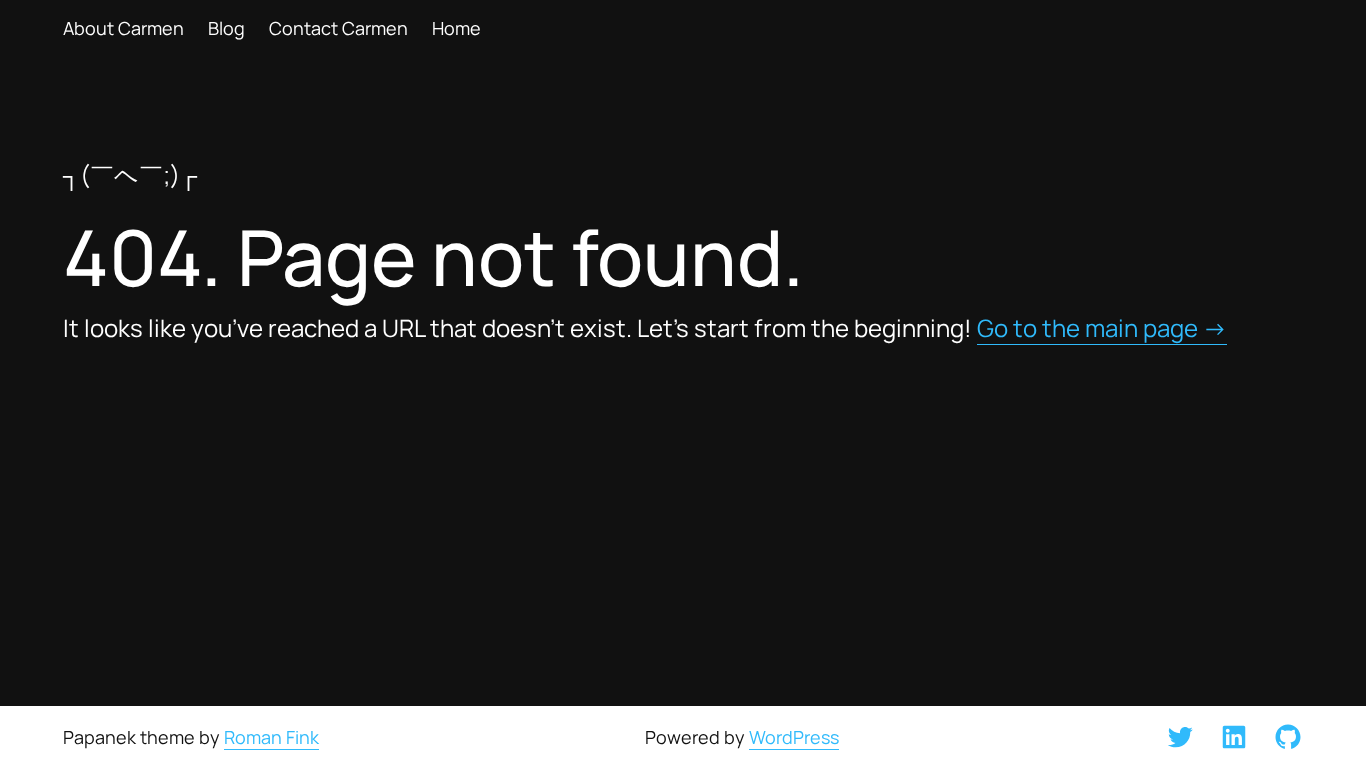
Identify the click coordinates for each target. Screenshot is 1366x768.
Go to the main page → (1102, 328)
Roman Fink (271, 737)
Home (456, 28)
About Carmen (123, 28)
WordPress (794, 737)
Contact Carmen (338, 28)
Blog (226, 28)
